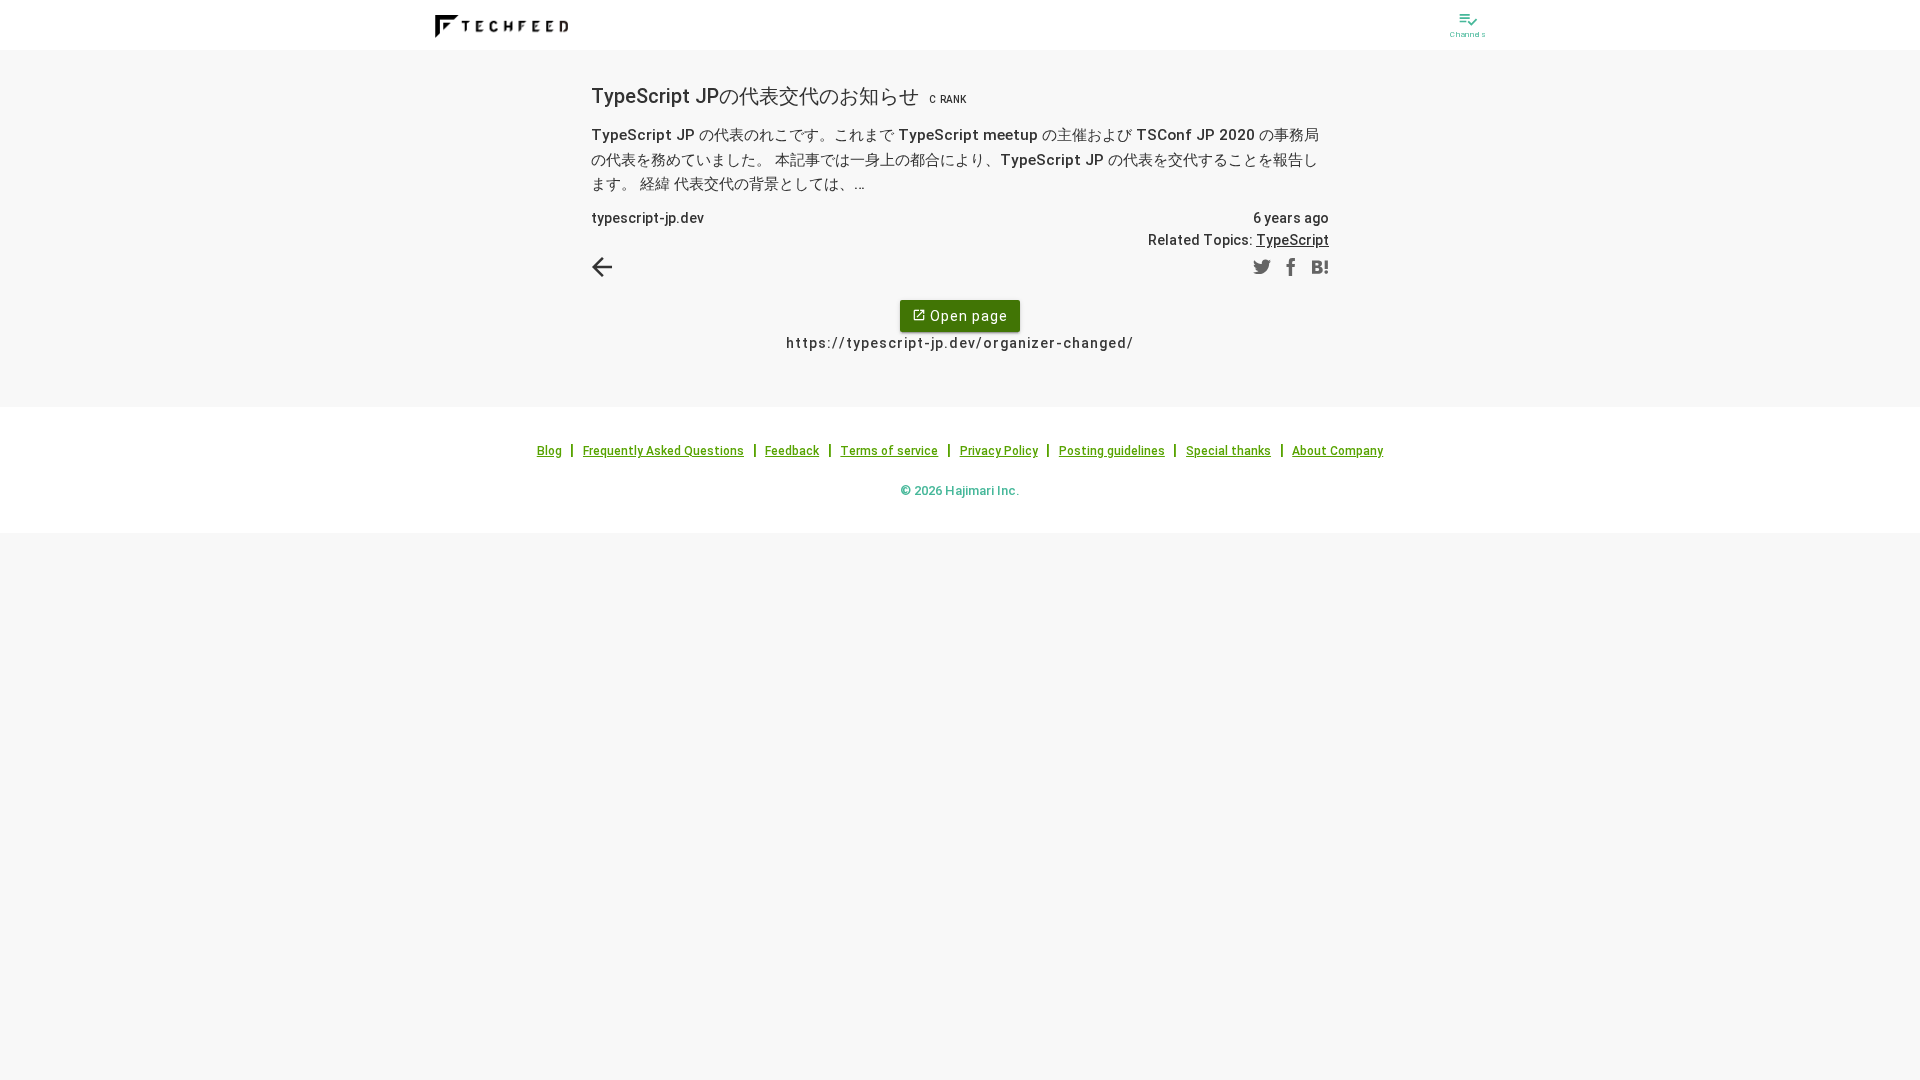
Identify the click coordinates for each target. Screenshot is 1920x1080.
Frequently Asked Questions (663, 451)
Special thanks (1228, 451)
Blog (549, 451)
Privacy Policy (999, 451)
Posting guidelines (1112, 451)
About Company (1337, 451)
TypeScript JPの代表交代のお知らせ (778, 96)
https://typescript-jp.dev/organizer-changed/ (960, 343)
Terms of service (889, 451)
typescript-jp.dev (647, 218)
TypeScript (1292, 240)
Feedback (792, 451)
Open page (960, 316)
